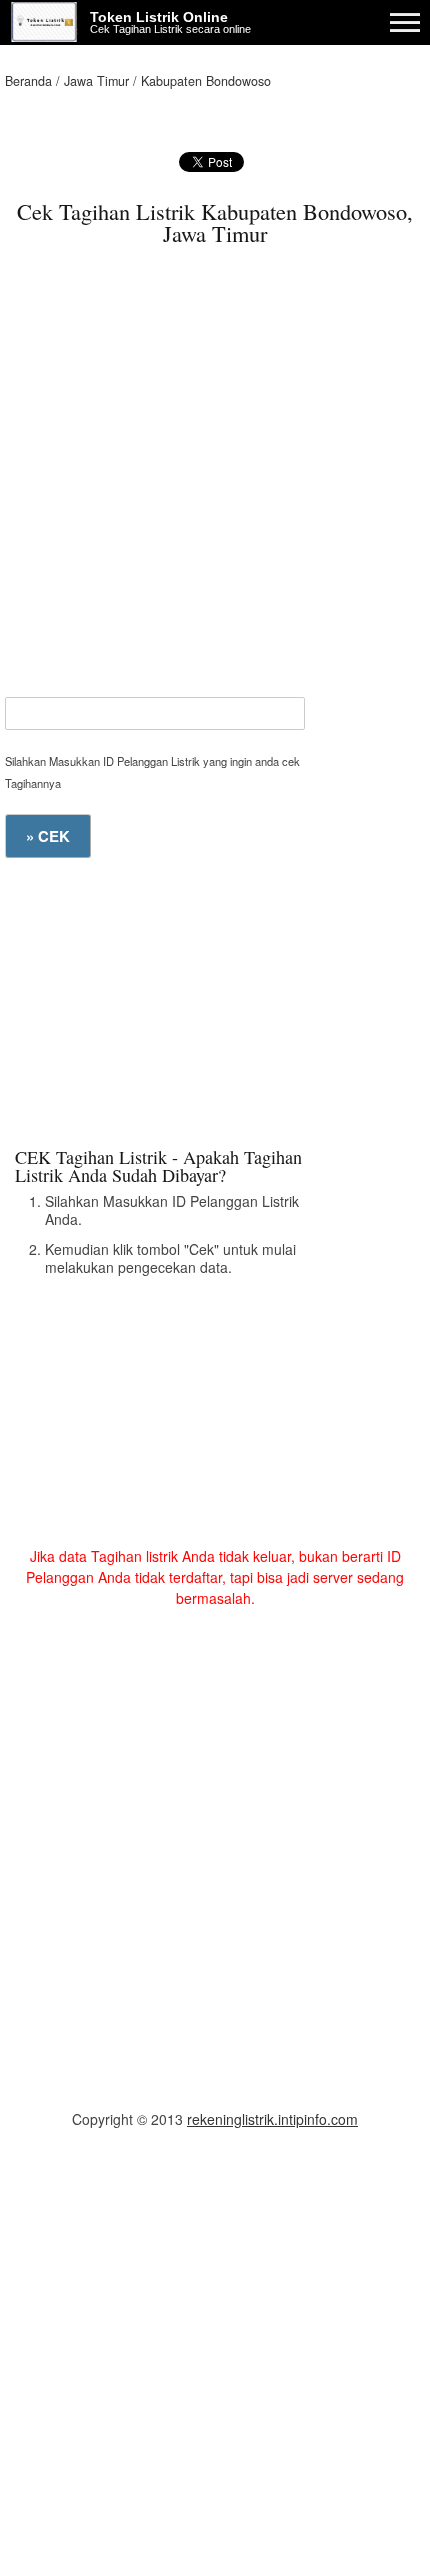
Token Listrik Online (159, 17)
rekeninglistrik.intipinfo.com (272, 2119)
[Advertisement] (215, 482)
